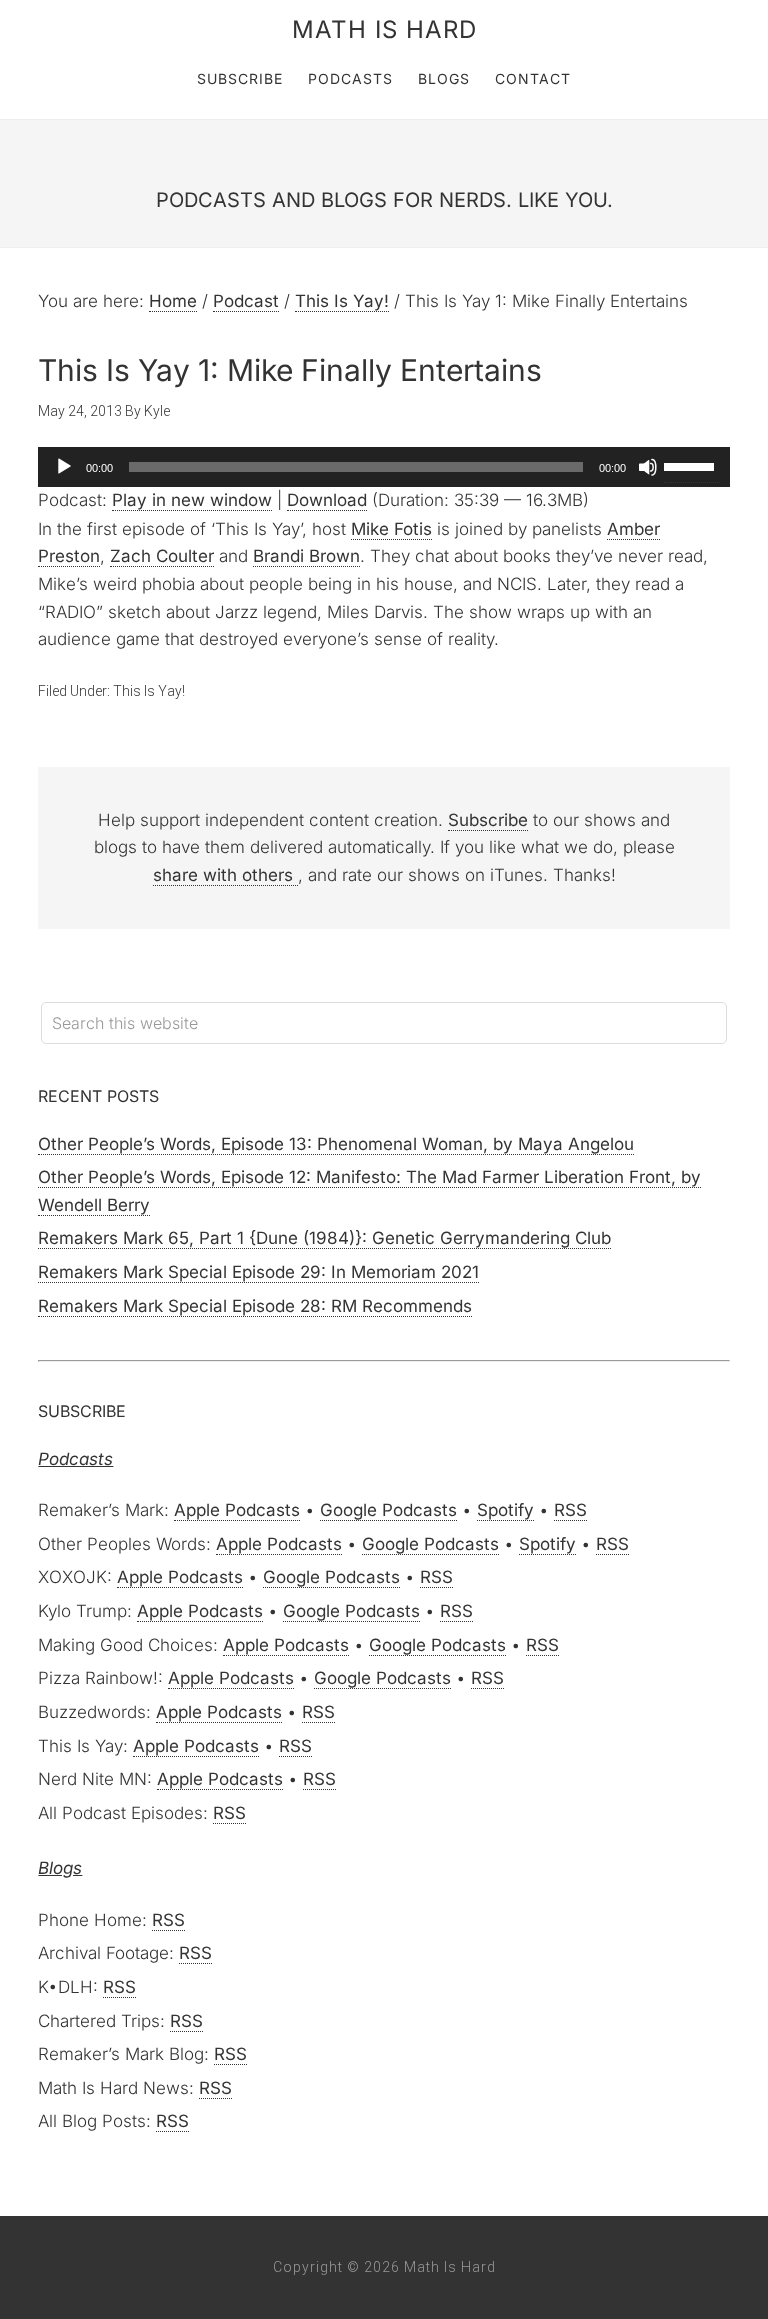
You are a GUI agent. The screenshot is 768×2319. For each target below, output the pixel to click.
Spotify (505, 1510)
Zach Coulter (162, 556)
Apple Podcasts (237, 1510)
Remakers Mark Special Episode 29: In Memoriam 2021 (258, 1272)
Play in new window (192, 500)
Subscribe (488, 820)
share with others (225, 875)
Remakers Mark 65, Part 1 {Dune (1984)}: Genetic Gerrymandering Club (324, 1238)
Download (327, 500)
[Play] (64, 467)
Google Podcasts (388, 1510)
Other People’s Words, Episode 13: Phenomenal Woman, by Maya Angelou (336, 1144)
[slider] (692, 465)
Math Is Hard (384, 29)
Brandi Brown (306, 556)
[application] (383, 467)
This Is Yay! (149, 691)
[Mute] (648, 467)
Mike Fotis (391, 529)
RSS (570, 1510)
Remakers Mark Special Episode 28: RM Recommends (255, 1306)
